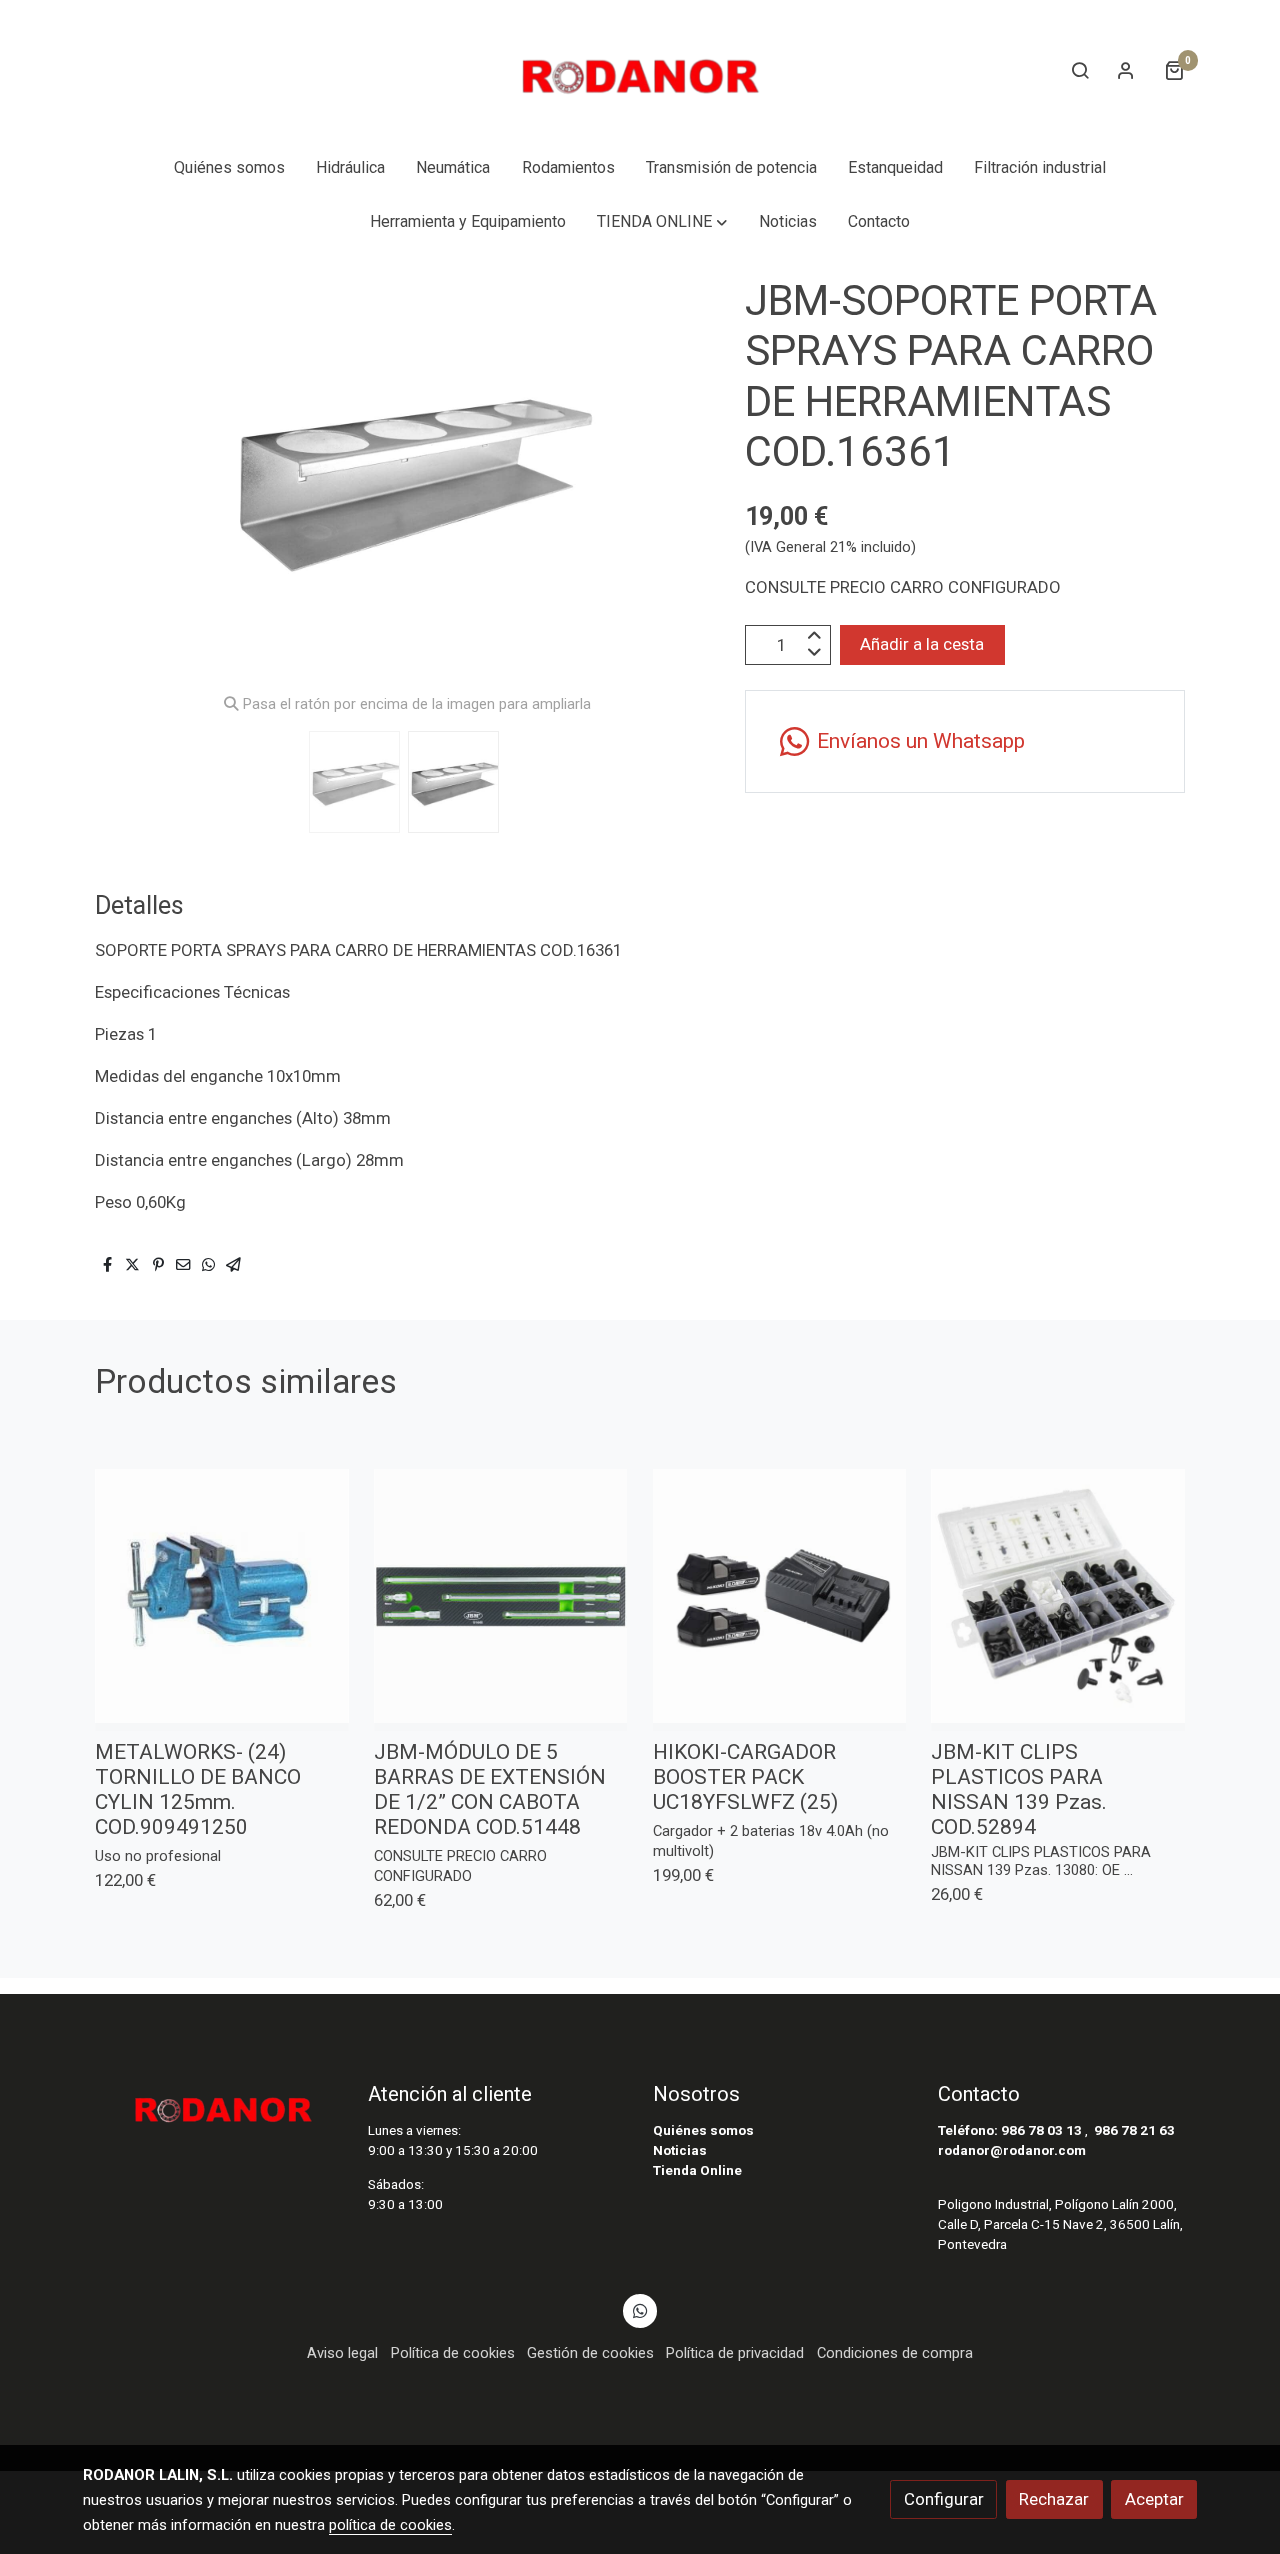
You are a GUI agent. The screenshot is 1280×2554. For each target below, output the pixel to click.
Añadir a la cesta (922, 645)
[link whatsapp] (640, 2309)
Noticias (680, 2150)
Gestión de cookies (590, 2353)
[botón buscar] (1080, 70)
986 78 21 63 (1134, 2130)
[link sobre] (212, 2103)
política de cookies (390, 2525)
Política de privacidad (735, 2353)
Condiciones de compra (895, 2353)
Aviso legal (342, 2353)
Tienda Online (697, 2170)
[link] (640, 70)
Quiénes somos (703, 2130)
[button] (662, 222)
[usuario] (1126, 70)
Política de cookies (453, 2353)
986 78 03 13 (1041, 2130)
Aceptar (1154, 2499)
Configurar (944, 2499)
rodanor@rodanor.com (1012, 2150)
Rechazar (1054, 2499)
